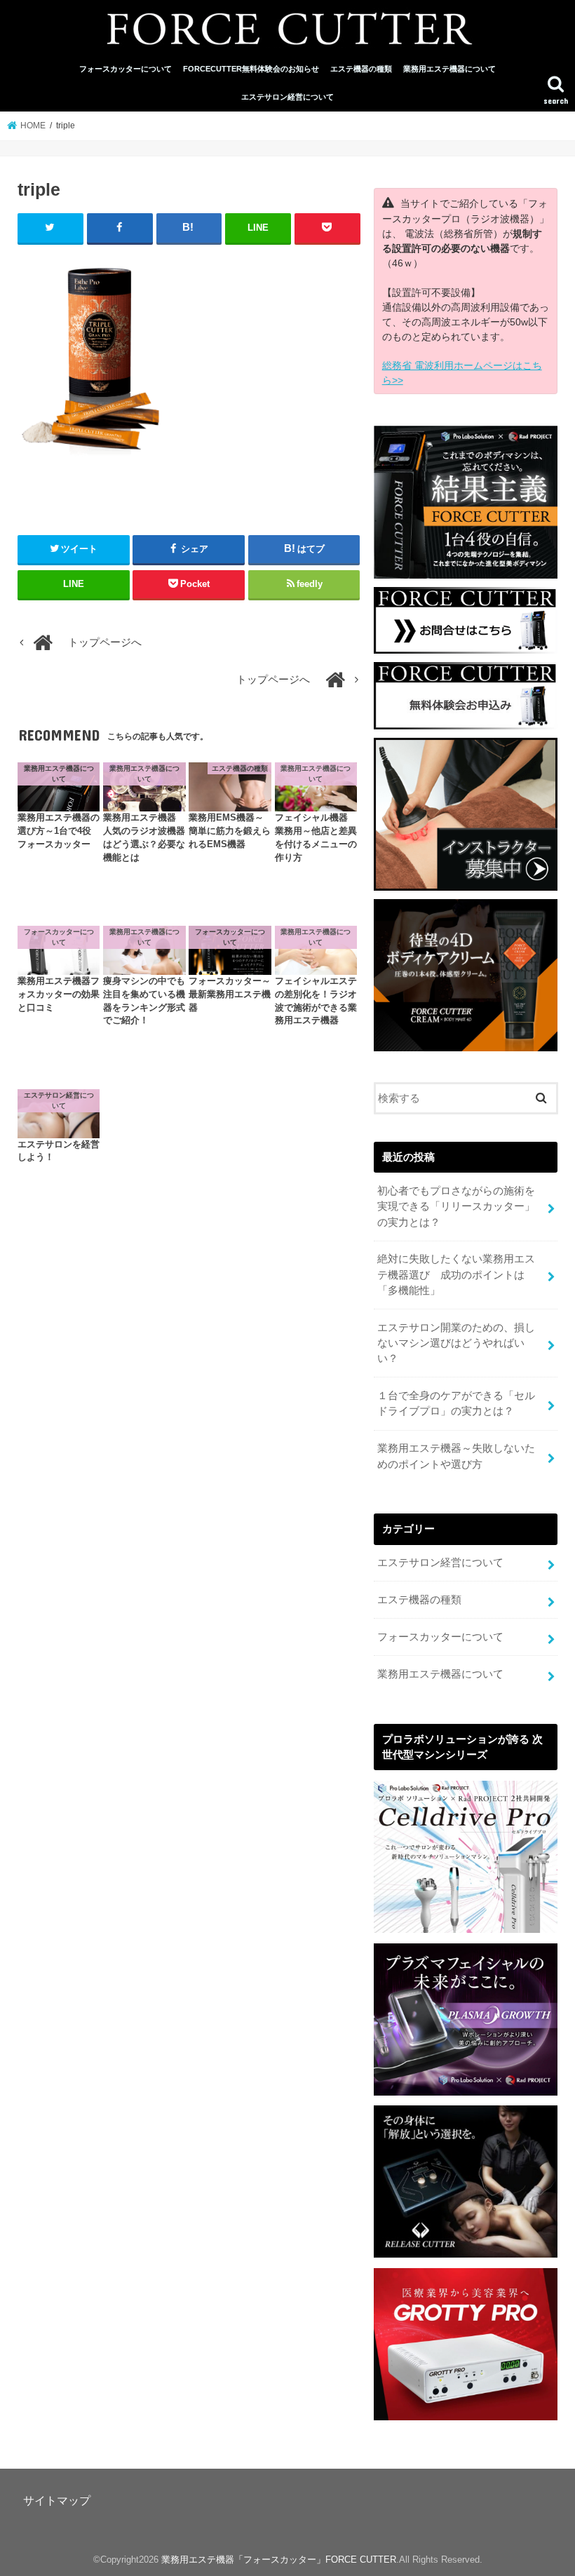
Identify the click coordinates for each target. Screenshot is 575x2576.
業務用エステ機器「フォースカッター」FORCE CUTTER (279, 2560)
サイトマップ (57, 2500)
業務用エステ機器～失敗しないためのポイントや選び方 (456, 1456)
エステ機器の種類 (361, 69)
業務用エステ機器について (449, 69)
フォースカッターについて (126, 69)
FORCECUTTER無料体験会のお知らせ (251, 69)
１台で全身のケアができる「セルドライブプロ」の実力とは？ (456, 1403)
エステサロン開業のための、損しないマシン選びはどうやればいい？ (456, 1343)
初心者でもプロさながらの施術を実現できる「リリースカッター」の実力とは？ (456, 1206)
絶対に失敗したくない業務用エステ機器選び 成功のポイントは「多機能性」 (456, 1274)
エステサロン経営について (287, 97)
